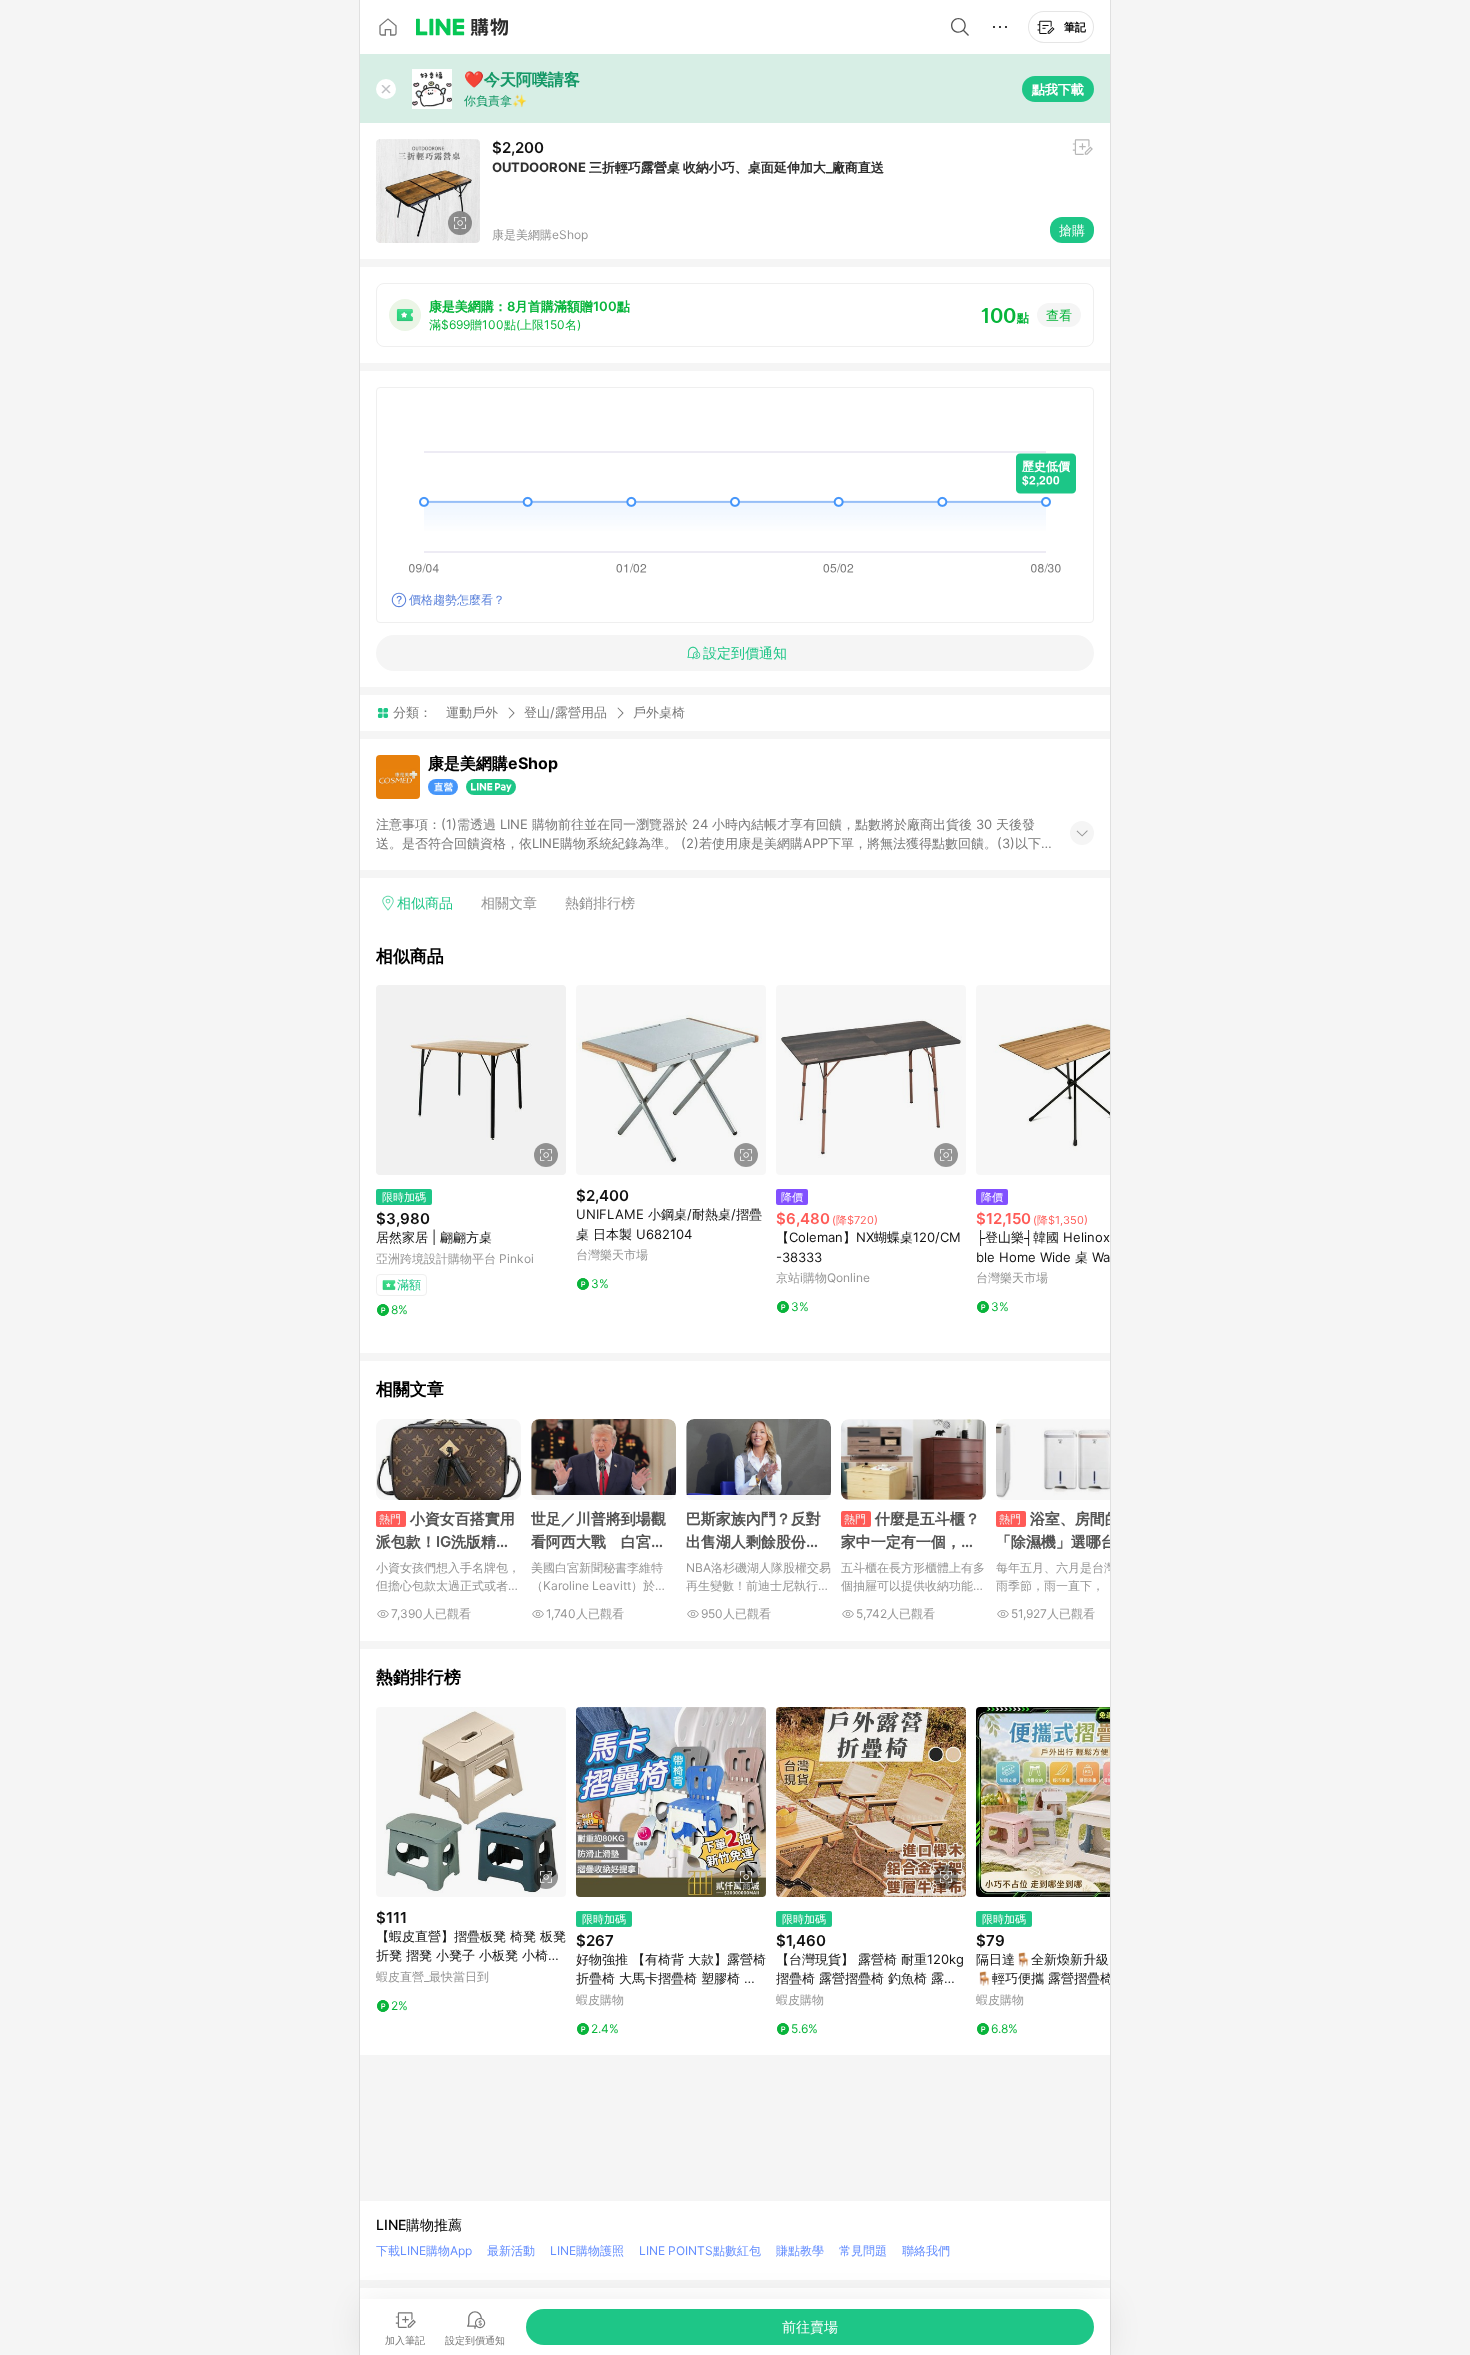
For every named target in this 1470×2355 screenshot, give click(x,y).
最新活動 (511, 2250)
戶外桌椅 (659, 712)
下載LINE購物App (424, 2250)
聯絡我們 (926, 2250)
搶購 (1072, 230)
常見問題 (863, 2250)
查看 (1059, 315)
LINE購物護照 (587, 2250)
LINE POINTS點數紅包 (700, 2250)
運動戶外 (472, 712)
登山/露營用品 (565, 712)
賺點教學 (800, 2250)
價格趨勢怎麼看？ (457, 599)
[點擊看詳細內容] (471, 1080)
